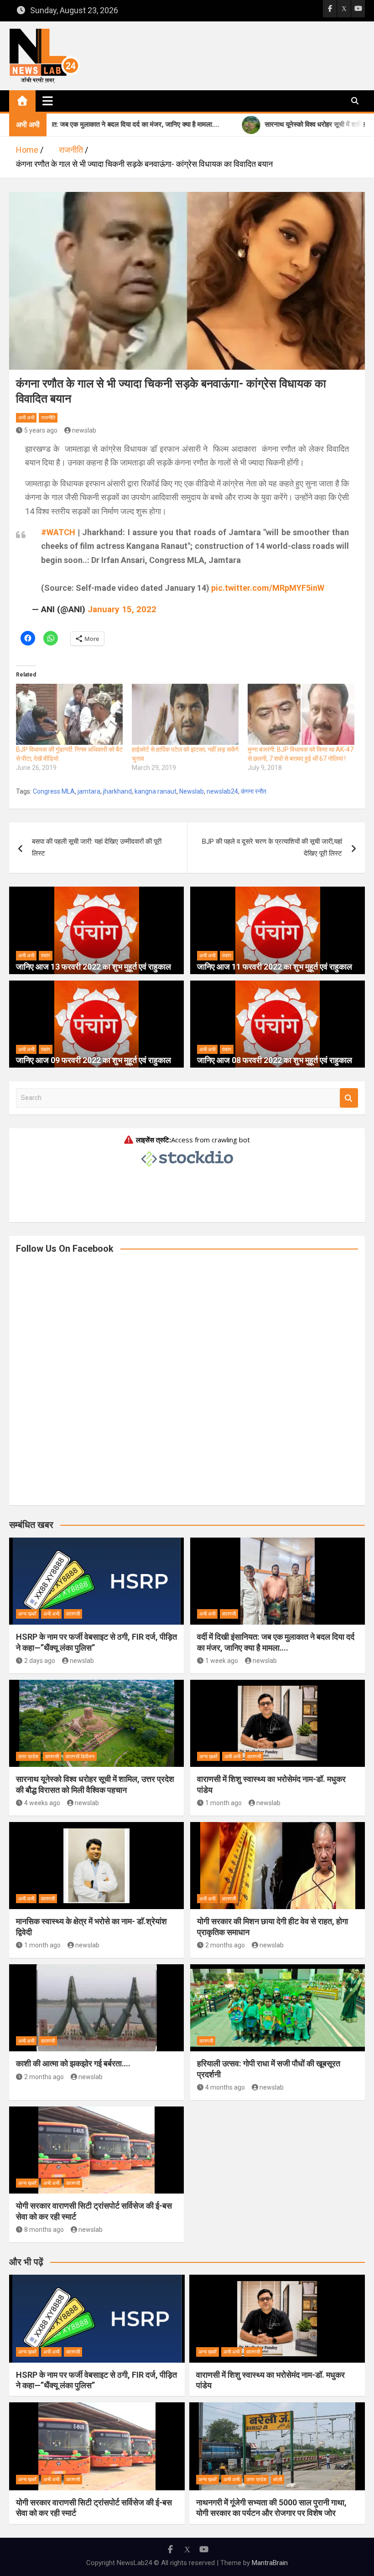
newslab (84, 430)
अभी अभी (26, 418)
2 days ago (40, 1661)
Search (349, 1098)
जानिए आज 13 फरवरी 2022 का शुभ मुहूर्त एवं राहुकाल (93, 967)
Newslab (192, 791)
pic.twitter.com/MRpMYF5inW (268, 588)
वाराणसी (73, 1614)
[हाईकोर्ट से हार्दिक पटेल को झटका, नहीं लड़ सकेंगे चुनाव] (185, 714)
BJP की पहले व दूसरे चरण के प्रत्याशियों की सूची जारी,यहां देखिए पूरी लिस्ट (272, 847)
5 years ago (41, 430)
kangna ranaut (156, 791)
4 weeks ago (42, 1803)
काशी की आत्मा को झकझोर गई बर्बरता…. (73, 2063)
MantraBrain (270, 2563)
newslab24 (222, 791)
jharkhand (117, 791)
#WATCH (58, 532)
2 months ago (225, 1945)
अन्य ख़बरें (27, 1614)
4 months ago (225, 2087)
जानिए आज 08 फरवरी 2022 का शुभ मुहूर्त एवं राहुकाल (275, 1060)
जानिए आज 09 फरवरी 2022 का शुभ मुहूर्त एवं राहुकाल (93, 1060)
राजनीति (48, 418)
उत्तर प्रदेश (28, 1757)
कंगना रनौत (254, 791)
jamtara (89, 791)
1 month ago (223, 1803)
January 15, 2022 (122, 609)
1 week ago (222, 1661)
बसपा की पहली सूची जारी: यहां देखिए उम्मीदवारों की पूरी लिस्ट (97, 847)
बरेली (278, 2480)
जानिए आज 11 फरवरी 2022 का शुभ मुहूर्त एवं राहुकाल (275, 967)
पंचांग (46, 956)
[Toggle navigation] (48, 101)
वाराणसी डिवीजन (80, 1757)
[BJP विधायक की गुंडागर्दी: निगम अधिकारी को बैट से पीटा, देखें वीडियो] (69, 714)
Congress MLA (54, 791)
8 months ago (44, 2230)
